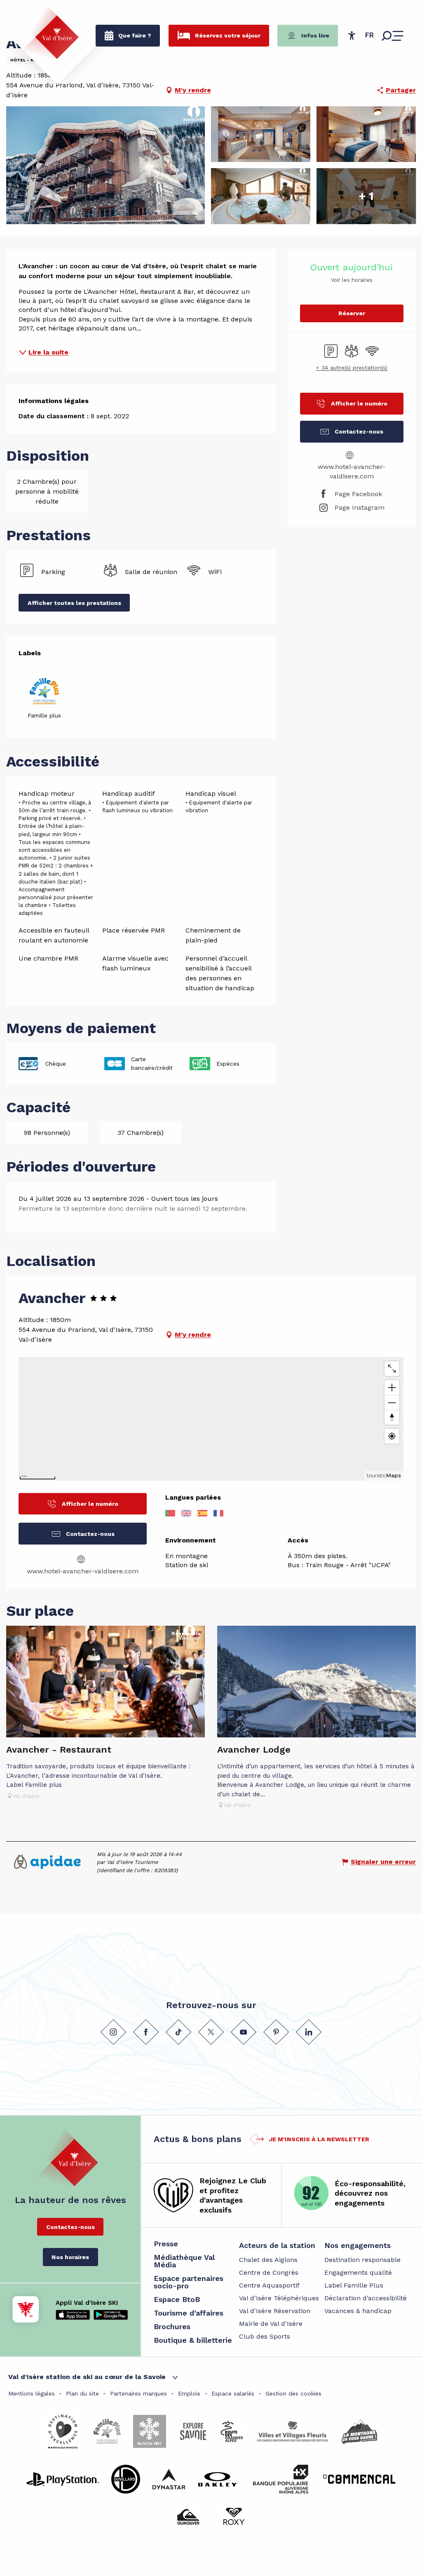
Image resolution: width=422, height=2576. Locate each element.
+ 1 (366, 196)
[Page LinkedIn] (309, 2032)
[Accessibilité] (352, 35)
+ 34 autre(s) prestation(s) (352, 368)
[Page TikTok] (178, 2032)
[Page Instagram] (113, 2032)
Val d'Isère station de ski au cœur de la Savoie (87, 2377)
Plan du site (82, 2393)
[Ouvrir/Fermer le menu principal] (393, 36)
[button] (369, 35)
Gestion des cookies (293, 2393)
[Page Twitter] (211, 2032)
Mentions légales (32, 2393)
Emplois (189, 2393)
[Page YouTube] (244, 2032)
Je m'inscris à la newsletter (319, 2139)
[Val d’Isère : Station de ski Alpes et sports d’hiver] (50, 32)
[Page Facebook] (146, 2032)
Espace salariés (233, 2393)
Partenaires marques (138, 2393)
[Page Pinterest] (276, 2032)
